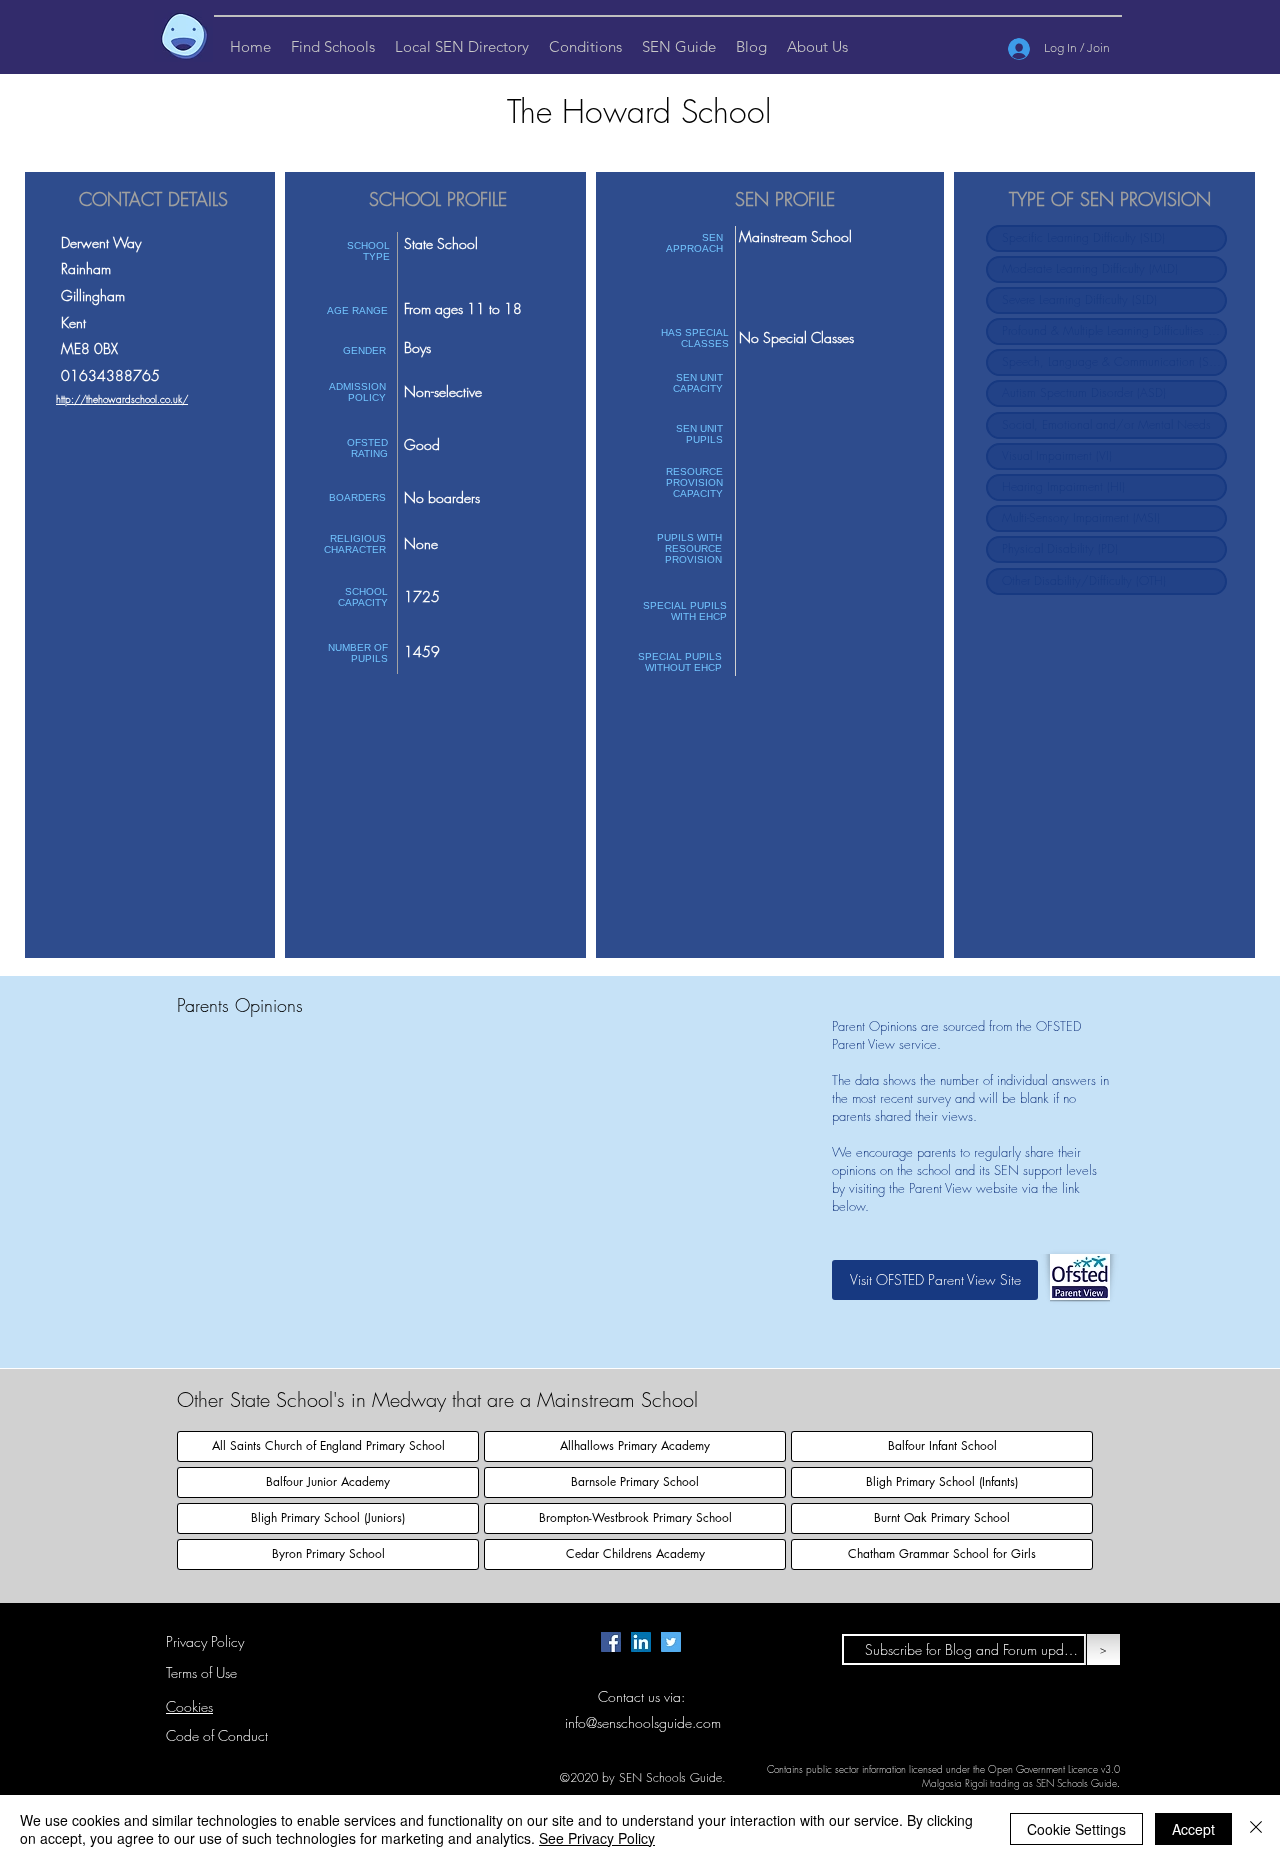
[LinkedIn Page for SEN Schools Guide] (641, 1642)
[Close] (1256, 1829)
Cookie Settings (1076, 1829)
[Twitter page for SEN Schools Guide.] (671, 1642)
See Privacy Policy (597, 1838)
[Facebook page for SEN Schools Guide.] (611, 1642)
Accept (1193, 1829)
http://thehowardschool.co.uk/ (122, 399)
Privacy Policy (205, 1641)
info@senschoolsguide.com (643, 1722)
